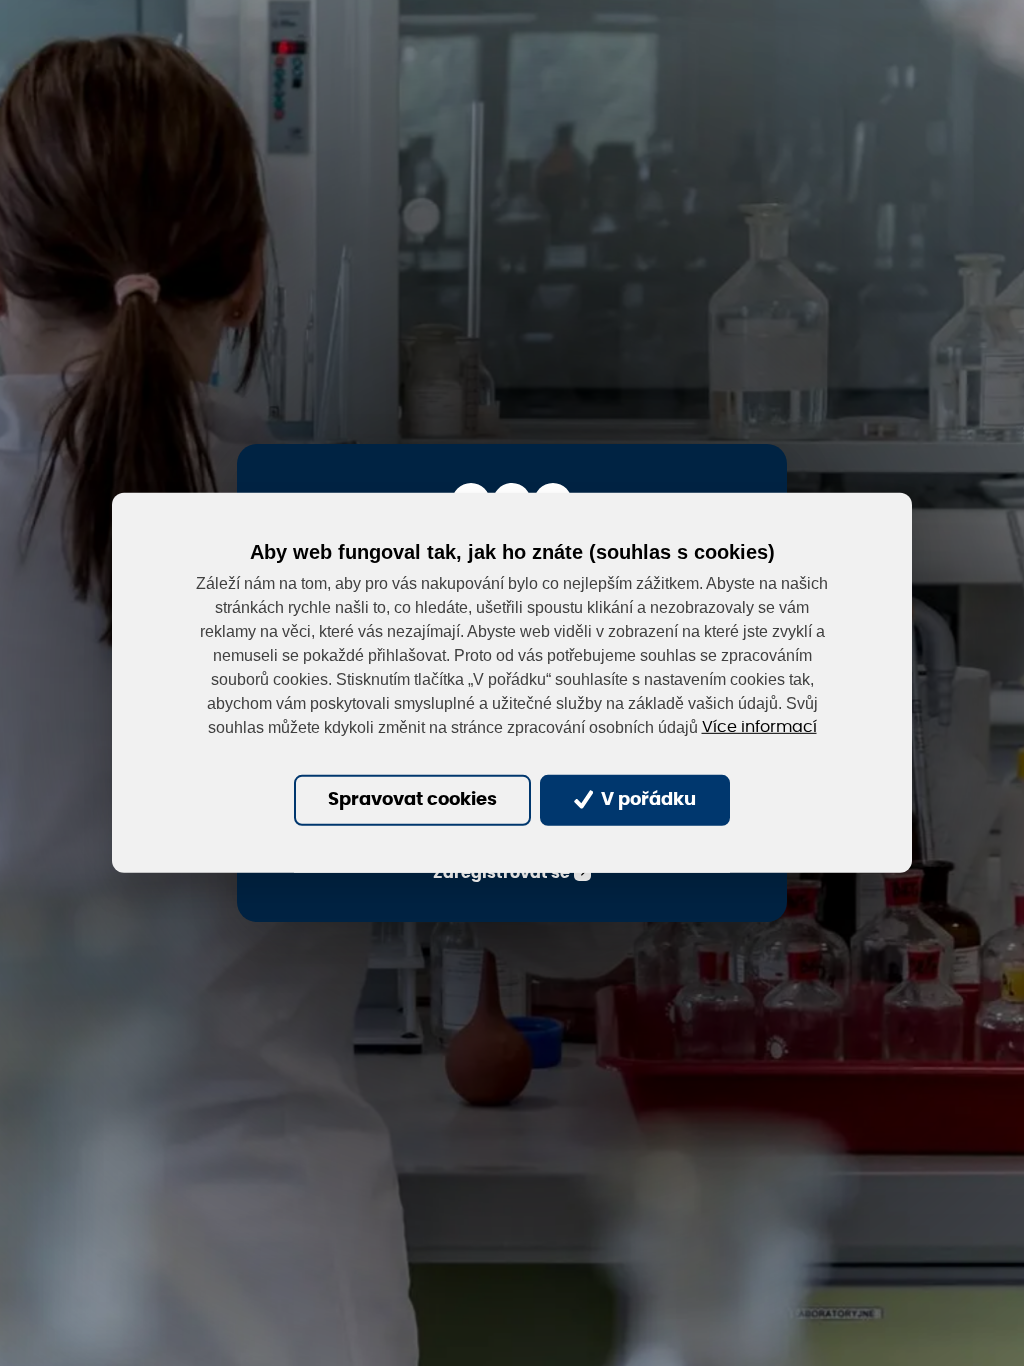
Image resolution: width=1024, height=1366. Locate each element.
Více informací (759, 727)
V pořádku (646, 800)
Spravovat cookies (412, 800)
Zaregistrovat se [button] (501, 873)
